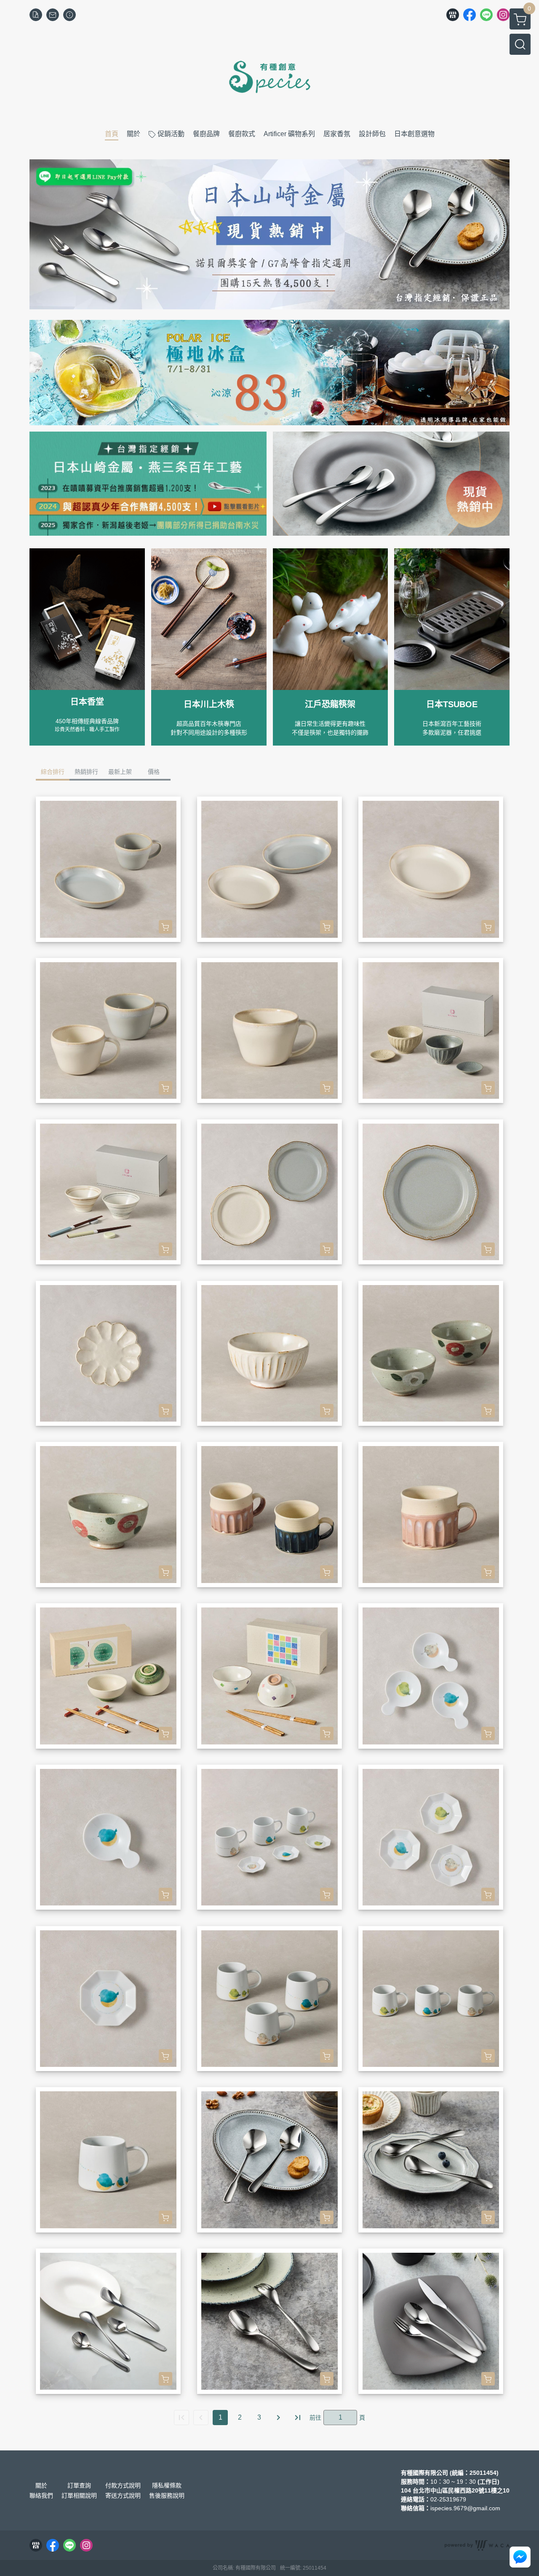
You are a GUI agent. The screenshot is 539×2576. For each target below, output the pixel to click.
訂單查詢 (79, 2485)
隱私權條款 (167, 2485)
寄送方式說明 (123, 2495)
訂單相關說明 (79, 2495)
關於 (41, 2485)
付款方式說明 (123, 2485)
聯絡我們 (41, 2495)
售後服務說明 (167, 2495)
